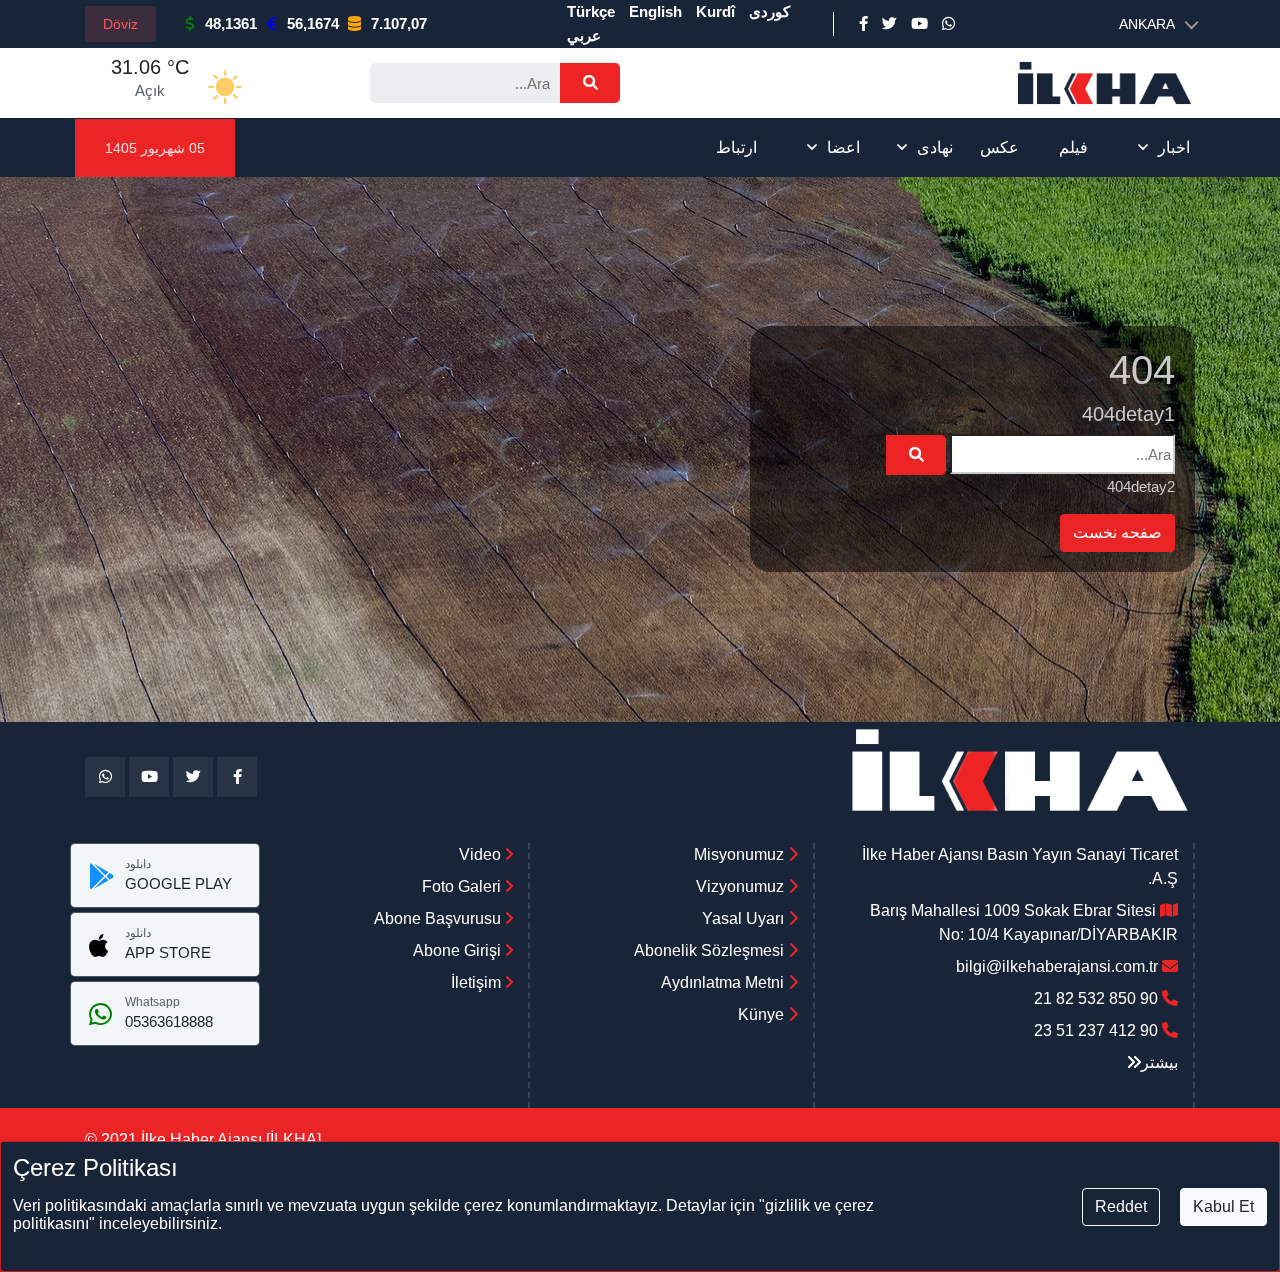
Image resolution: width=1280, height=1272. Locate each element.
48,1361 (231, 23)
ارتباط (736, 147)
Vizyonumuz (740, 886)
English (655, 11)
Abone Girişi (459, 950)
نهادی (935, 147)
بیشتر (1159, 1062)
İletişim (478, 982)
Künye (761, 1014)
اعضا (843, 147)
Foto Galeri (463, 886)
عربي (584, 35)
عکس (999, 147)
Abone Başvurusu (439, 918)
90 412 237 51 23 (1096, 1030)
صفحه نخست (1117, 532)
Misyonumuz (739, 854)
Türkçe (591, 11)
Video (482, 854)
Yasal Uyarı (743, 918)
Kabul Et (1223, 1206)
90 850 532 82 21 (1096, 998)
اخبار (1174, 147)
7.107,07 (399, 23)
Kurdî (715, 11)
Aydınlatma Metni (722, 982)
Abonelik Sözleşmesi (709, 950)
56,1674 (313, 23)
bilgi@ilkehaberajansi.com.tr (1057, 966)
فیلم (1073, 147)
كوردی (769, 11)
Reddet (1121, 1206)
